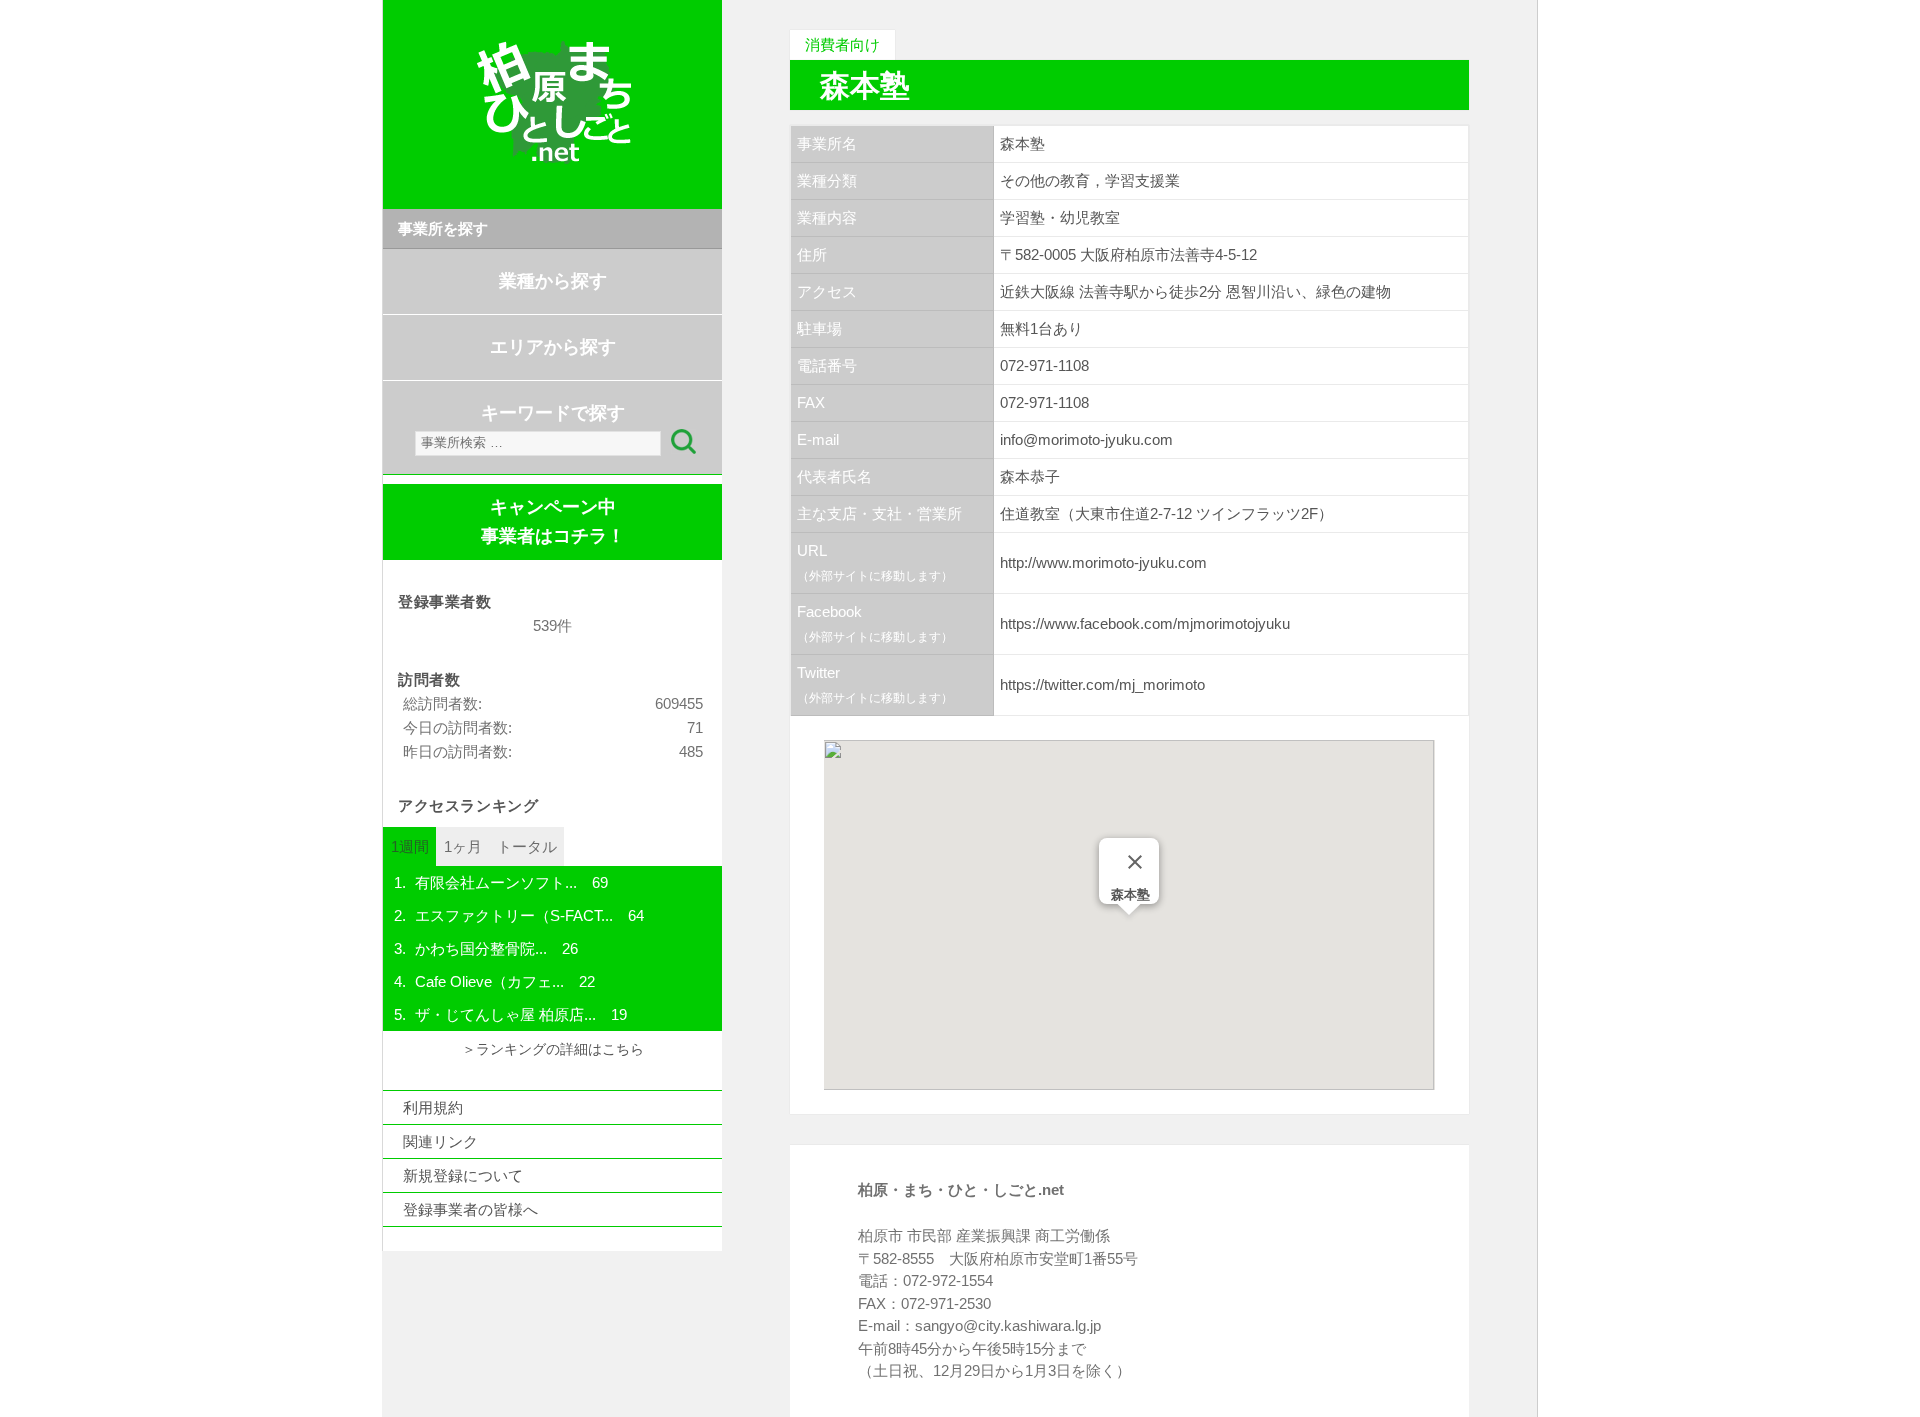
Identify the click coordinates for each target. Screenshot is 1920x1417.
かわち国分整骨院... (481, 948)
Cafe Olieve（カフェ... (489, 981)
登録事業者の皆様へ (470, 1209)
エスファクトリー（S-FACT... (514, 915)
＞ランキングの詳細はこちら (553, 1049)
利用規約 (433, 1107)
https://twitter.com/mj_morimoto (1102, 684)
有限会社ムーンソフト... (496, 882)
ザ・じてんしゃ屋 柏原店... (505, 1014)
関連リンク (440, 1141)
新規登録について (463, 1175)
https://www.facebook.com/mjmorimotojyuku (1145, 623)
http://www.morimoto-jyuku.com (1103, 562)
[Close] (1135, 862)
